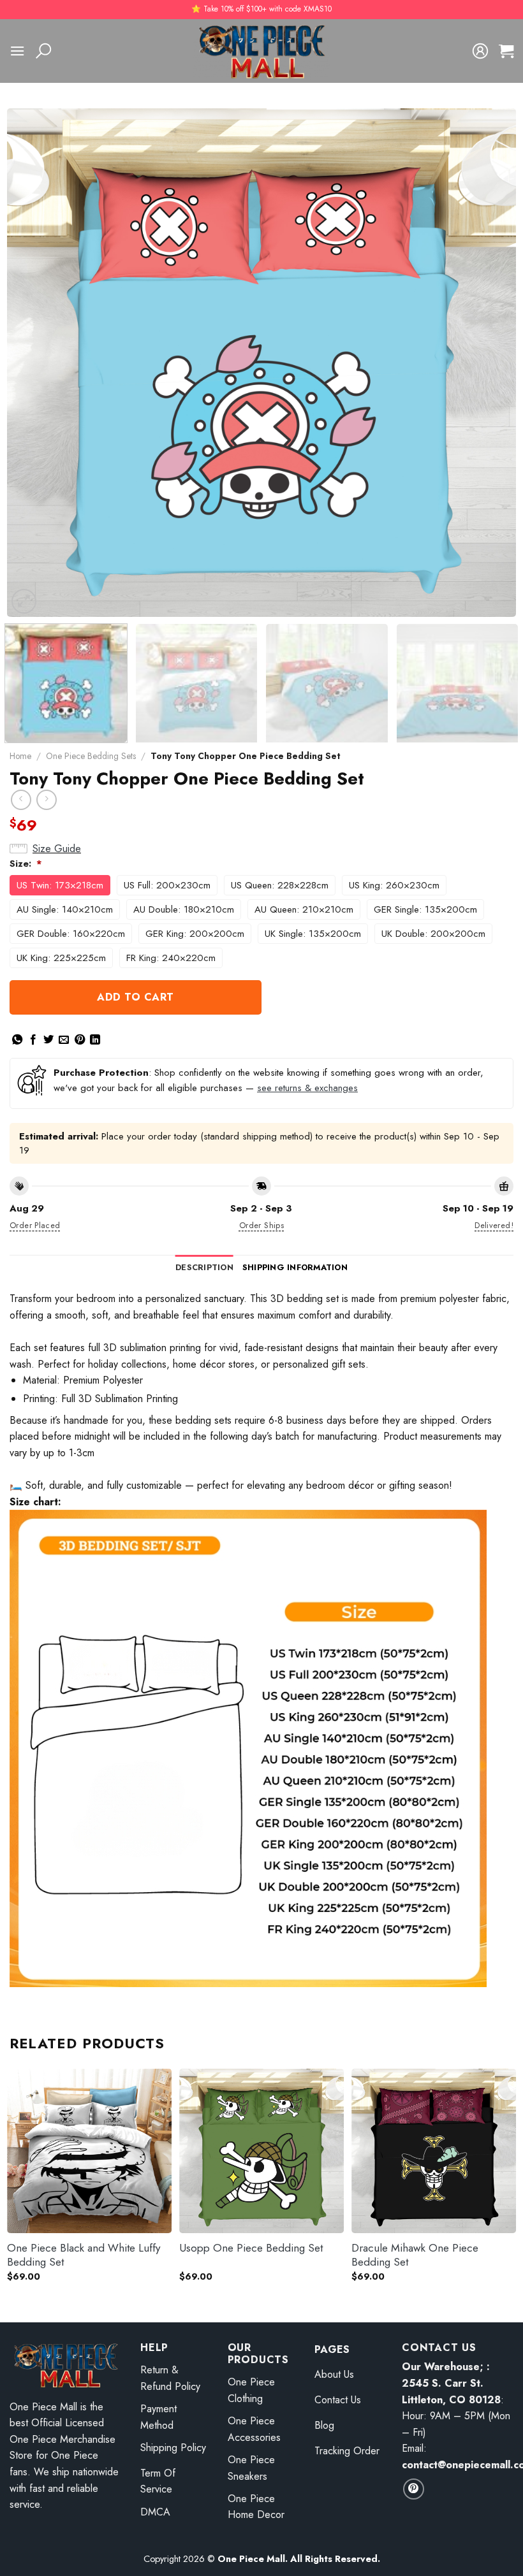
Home (20, 756)
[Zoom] (24, 601)
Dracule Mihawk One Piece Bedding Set (415, 2255)
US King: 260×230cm (394, 885)
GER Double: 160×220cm (71, 934)
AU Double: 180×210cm (184, 909)
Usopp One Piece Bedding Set (251, 2248)
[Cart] (506, 51)
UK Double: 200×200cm (433, 934)
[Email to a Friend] (64, 1040)
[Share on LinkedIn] (95, 1040)
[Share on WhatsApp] (17, 1040)
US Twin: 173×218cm (60, 885)
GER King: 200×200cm (195, 934)
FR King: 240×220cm (171, 958)
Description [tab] (204, 1267)
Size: (26, 864)
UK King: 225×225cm (61, 958)
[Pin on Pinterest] (80, 1040)
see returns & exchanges (307, 1088)
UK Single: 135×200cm (313, 934)
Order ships (261, 1225)
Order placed (35, 1225)
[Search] (43, 51)
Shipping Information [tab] (295, 1267)
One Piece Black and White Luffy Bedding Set (84, 2255)
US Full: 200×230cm (167, 885)
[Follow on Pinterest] (414, 2489)
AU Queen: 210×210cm (304, 909)
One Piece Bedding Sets (91, 756)
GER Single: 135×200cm (425, 909)
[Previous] (33, 363)
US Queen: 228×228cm (280, 885)
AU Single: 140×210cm (65, 909)
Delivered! (494, 1225)
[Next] (490, 363)
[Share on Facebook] (33, 1040)
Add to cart (135, 997)
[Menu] (17, 51)
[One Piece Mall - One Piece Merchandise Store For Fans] (261, 51)
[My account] (480, 51)
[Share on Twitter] (48, 1040)
